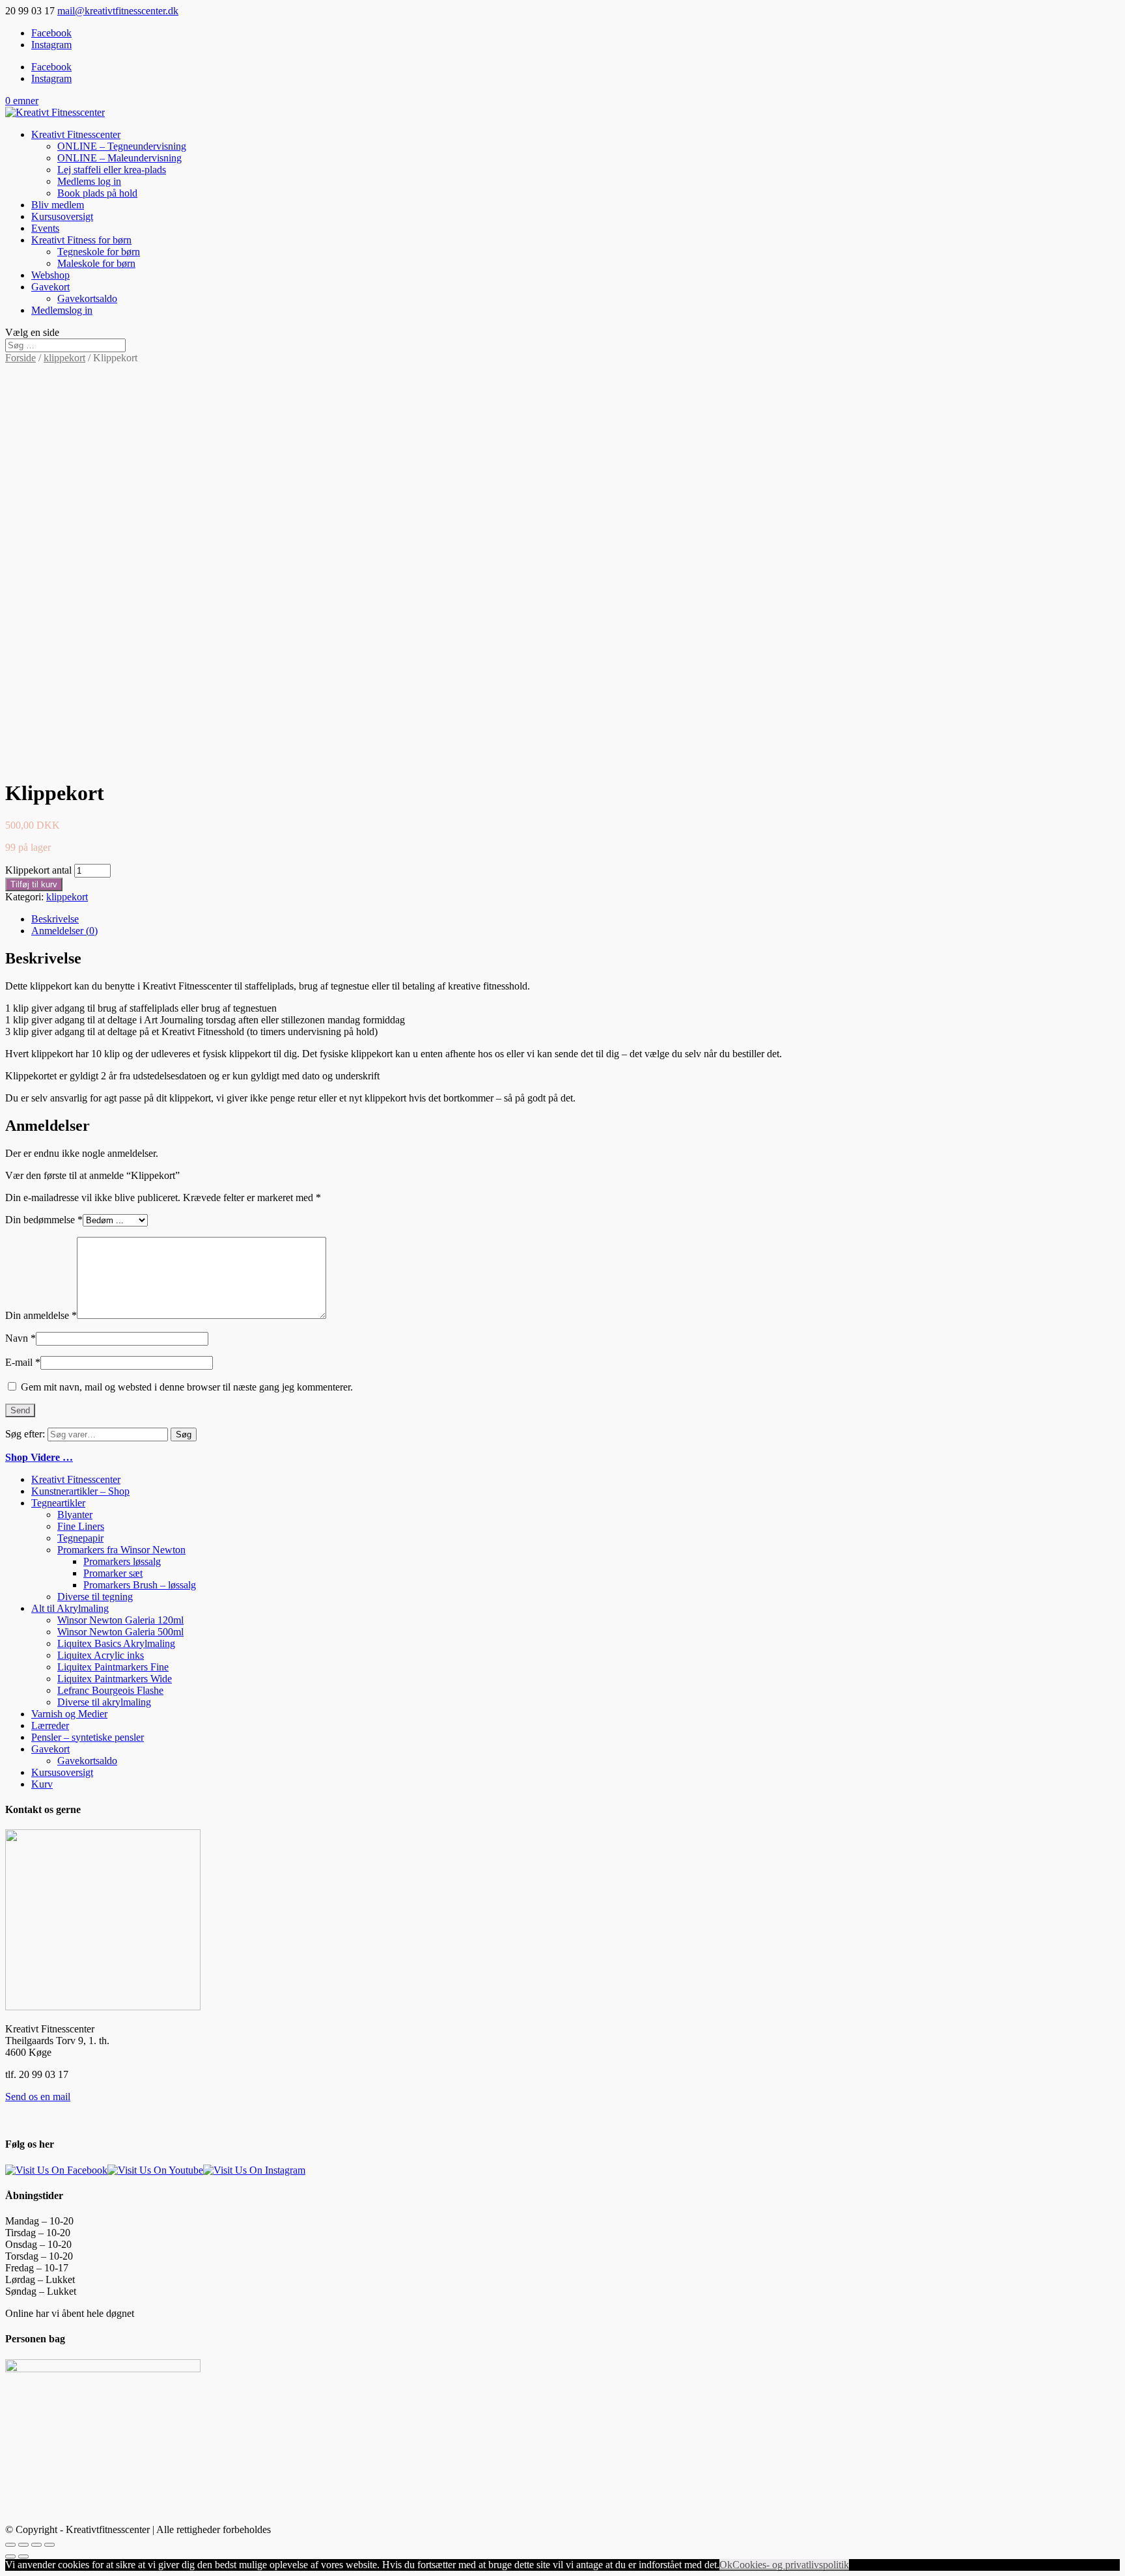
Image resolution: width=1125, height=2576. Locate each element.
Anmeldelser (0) (64, 931)
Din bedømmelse (44, 1220)
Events (45, 228)
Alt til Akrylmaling (70, 1608)
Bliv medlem (58, 205)
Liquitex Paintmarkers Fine (113, 1667)
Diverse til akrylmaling (104, 1702)
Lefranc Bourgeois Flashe (110, 1690)
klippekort (64, 358)
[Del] (23, 2545)
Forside (21, 358)
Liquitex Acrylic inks (101, 1655)
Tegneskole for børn (99, 252)
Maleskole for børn (96, 263)
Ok (726, 2565)
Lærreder (50, 1725)
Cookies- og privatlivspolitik (791, 2565)
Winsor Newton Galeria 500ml (120, 1632)
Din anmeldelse (41, 1315)
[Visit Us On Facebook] (56, 2170)
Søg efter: (25, 1434)
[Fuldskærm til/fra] (36, 2545)
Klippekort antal (38, 870)
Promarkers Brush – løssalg (140, 1585)
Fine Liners (81, 1526)
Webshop (50, 275)
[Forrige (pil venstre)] (10, 2556)
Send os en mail (38, 2097)
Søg (184, 1434)
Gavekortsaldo (87, 298)
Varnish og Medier (69, 1714)
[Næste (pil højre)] (23, 2556)
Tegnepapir (80, 1538)
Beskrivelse (55, 919)
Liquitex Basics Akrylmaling (116, 1643)
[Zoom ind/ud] (49, 2545)
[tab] (576, 919)
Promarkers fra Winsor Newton (121, 1550)
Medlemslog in (62, 310)
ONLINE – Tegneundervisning (122, 146)
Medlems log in (89, 181)
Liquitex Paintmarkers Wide (115, 1679)
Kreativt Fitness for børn (81, 240)
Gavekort (50, 287)
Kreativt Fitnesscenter (76, 134)
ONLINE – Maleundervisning (119, 158)
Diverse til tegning (95, 1597)
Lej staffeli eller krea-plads (112, 170)
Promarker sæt (113, 1573)
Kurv (42, 1784)
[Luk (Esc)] (10, 2545)
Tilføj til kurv (34, 884)
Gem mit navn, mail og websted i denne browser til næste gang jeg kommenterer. (187, 1387)
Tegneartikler (58, 1503)
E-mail (23, 1362)
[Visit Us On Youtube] (155, 2170)
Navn (21, 1338)
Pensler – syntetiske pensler (88, 1737)
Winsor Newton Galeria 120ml (120, 1620)
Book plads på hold (97, 193)
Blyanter (75, 1515)
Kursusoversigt (62, 216)
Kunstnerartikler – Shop (80, 1491)
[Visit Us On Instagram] (254, 2170)
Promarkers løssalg (122, 1561)
